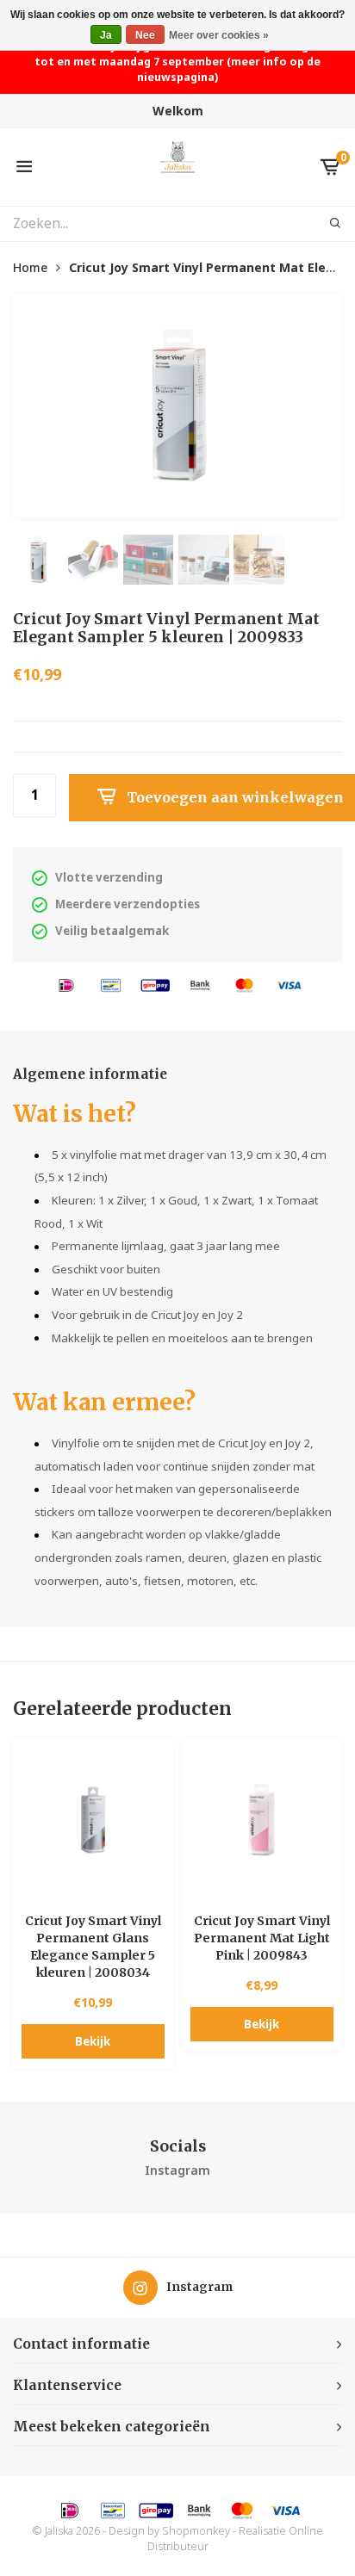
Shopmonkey (196, 2531)
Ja (106, 35)
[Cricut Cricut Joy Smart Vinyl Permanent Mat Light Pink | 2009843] (262, 1819)
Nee (145, 35)
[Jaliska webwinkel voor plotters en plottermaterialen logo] (178, 166)
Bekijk (93, 2041)
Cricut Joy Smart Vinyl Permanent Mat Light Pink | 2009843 (262, 1938)
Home (30, 267)
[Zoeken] (325, 224)
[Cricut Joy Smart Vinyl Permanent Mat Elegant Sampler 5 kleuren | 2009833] (177, 406)
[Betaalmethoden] (66, 984)
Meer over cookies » (219, 35)
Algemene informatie (90, 1074)
